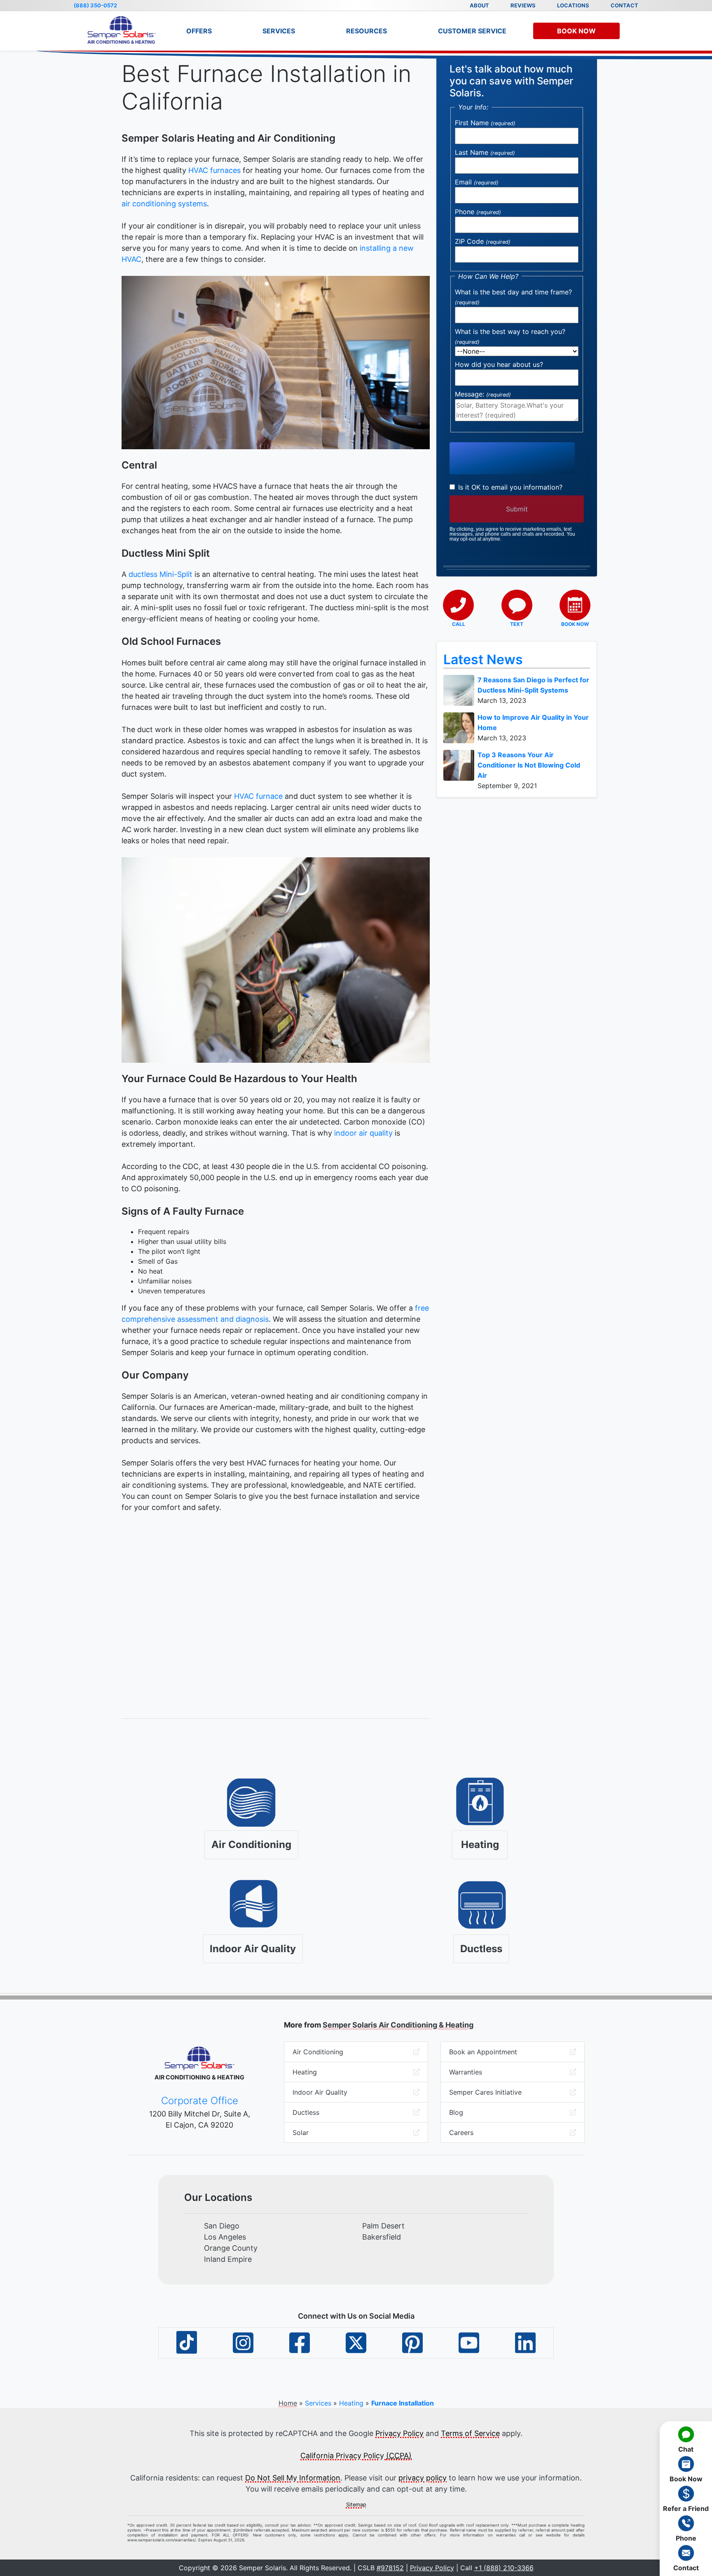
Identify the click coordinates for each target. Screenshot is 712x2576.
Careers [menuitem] (461, 2133)
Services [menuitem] (279, 31)
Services (318, 2403)
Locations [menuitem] (573, 5)
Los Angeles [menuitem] (225, 2237)
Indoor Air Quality (253, 1949)
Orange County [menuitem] (231, 2248)
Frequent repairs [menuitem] (164, 1232)
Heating (480, 1844)
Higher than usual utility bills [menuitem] (182, 1241)
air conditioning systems (164, 204)
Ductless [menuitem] (306, 2112)
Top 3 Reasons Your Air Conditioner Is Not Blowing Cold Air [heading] (529, 765)
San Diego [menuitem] (222, 2226)
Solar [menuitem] (301, 2133)
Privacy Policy (399, 2433)
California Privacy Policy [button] (356, 2456)
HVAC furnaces (214, 170)
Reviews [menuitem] (523, 5)
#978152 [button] (390, 2568)
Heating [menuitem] (305, 2072)
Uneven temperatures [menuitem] (172, 1291)
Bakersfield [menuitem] (382, 2237)
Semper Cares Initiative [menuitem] (485, 2092)
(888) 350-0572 (95, 5)
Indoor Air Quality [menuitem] (320, 2092)
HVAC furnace (258, 796)
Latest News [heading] (483, 659)
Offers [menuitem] (199, 31)
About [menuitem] (479, 5)
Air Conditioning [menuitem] (318, 2052)
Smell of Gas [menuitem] (158, 1261)
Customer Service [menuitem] (472, 31)
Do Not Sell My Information (293, 2478)
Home (288, 2403)
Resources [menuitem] (367, 31)
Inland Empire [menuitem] (228, 2259)
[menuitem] (686, 2439)
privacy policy (423, 2478)
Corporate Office (200, 2101)
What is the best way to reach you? (510, 336)
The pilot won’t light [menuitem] (169, 1251)
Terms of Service (470, 2433)
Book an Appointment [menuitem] (483, 2052)
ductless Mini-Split (160, 574)
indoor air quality (363, 1133)
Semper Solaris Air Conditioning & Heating (398, 2025)
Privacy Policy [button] (432, 2568)
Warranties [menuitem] (466, 2072)
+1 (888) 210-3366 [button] (504, 2568)
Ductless (481, 1949)
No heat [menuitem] (150, 1271)
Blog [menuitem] (456, 2112)
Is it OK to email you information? (509, 487)
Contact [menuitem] (624, 5)
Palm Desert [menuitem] (383, 2226)
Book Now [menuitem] (576, 31)
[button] (458, 609)
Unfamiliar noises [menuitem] (165, 1281)
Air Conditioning (251, 1844)
